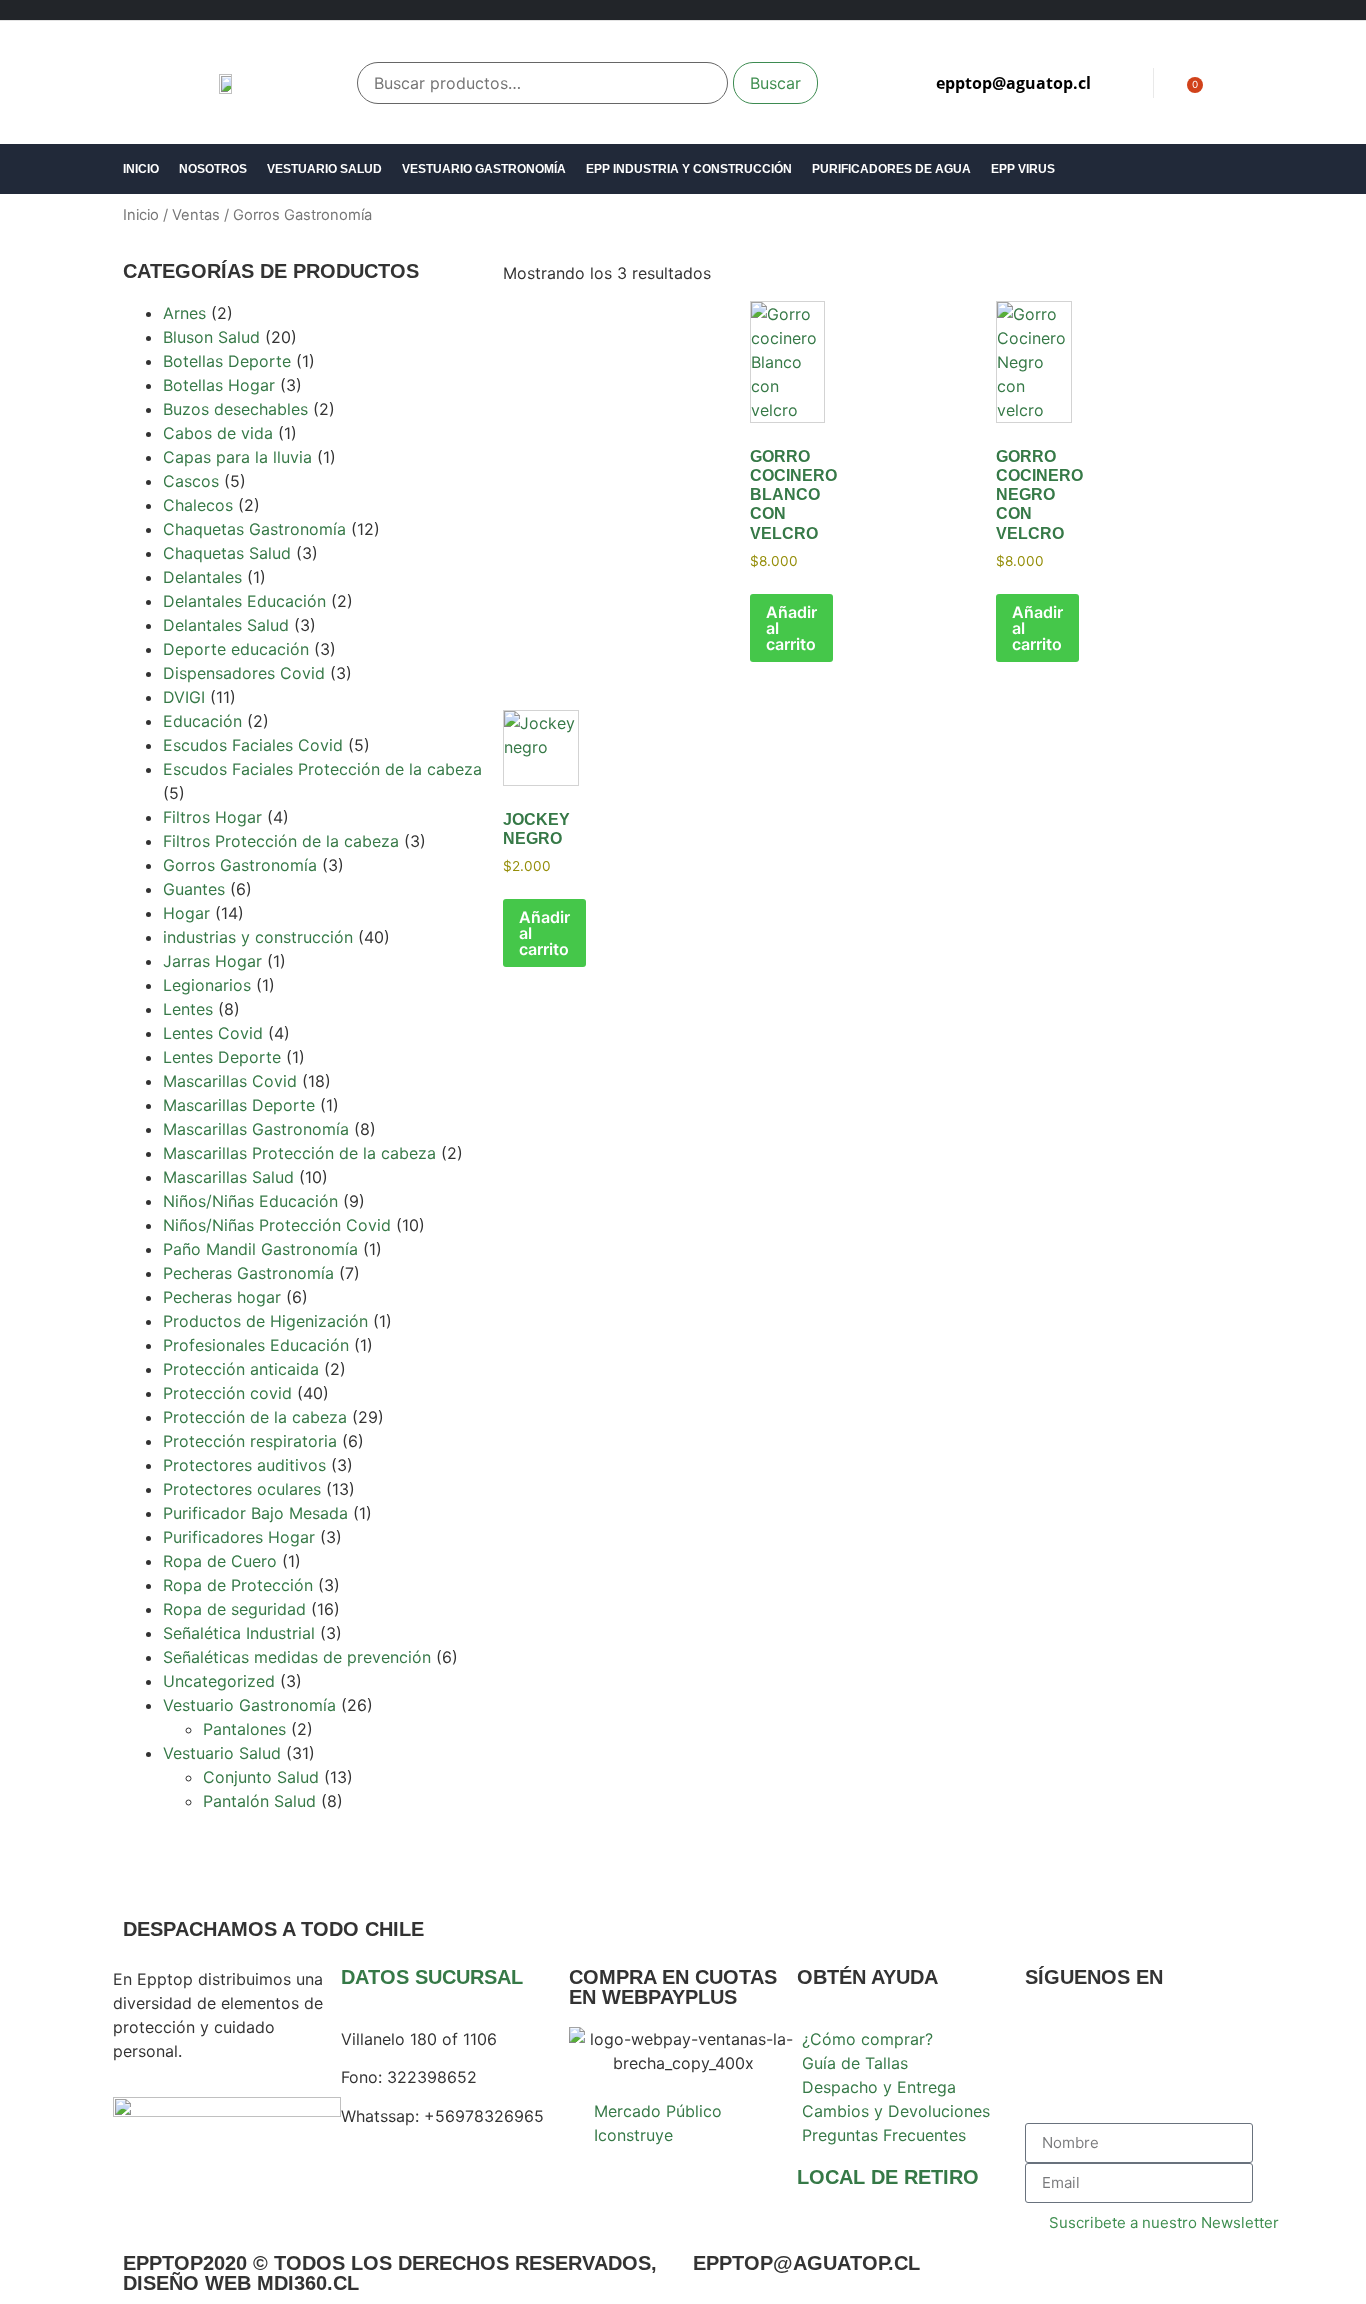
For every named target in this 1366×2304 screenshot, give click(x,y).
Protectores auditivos (244, 1465)
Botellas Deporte (227, 361)
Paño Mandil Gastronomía (260, 1249)
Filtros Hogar (212, 817)
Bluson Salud (211, 337)
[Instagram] (1105, 2052)
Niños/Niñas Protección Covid (277, 1225)
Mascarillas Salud (228, 1177)
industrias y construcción (258, 937)
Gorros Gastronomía (240, 865)
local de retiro (888, 2177)
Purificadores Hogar (239, 1537)
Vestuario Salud (324, 169)
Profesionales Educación (256, 1345)
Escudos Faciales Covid (253, 745)
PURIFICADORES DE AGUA (891, 169)
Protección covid (227, 1393)
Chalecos (198, 505)
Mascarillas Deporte (239, 1105)
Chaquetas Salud (227, 553)
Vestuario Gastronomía (484, 169)
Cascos (191, 481)
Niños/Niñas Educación (250, 1201)
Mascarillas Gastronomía (256, 1129)
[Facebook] (1050, 2052)
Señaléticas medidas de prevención (297, 1657)
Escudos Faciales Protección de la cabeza (322, 769)
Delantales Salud (226, 625)
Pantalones (244, 1729)
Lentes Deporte (222, 1057)
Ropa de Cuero (220, 1561)
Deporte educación (236, 649)
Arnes (184, 313)
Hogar (186, 913)
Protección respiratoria (250, 1441)
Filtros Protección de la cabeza (281, 841)
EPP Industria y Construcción (689, 169)
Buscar (775, 83)
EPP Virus (1023, 169)
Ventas (196, 215)
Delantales (202, 577)
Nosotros (213, 169)
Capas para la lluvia (237, 457)
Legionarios (207, 985)
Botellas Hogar (219, 385)
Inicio (141, 169)
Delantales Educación (244, 601)
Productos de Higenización (265, 1321)
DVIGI (184, 697)
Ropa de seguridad (234, 1609)
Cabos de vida (218, 433)
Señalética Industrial (239, 1633)
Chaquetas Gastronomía (254, 529)
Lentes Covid (213, 1033)
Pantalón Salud (259, 1801)
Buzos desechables (235, 409)
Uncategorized (219, 1681)
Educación (202, 721)
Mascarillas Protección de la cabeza (299, 1153)
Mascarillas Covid (230, 1081)
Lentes (188, 1009)
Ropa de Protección (238, 1585)
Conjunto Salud (261, 1777)
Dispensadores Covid (244, 673)
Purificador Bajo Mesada (255, 1513)
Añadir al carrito (791, 628)
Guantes (194, 889)
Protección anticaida (241, 1369)
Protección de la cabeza (255, 1417)
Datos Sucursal (432, 1977)
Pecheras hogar (222, 1297)
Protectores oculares (242, 1489)
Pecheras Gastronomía (248, 1273)
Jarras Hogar (212, 961)
